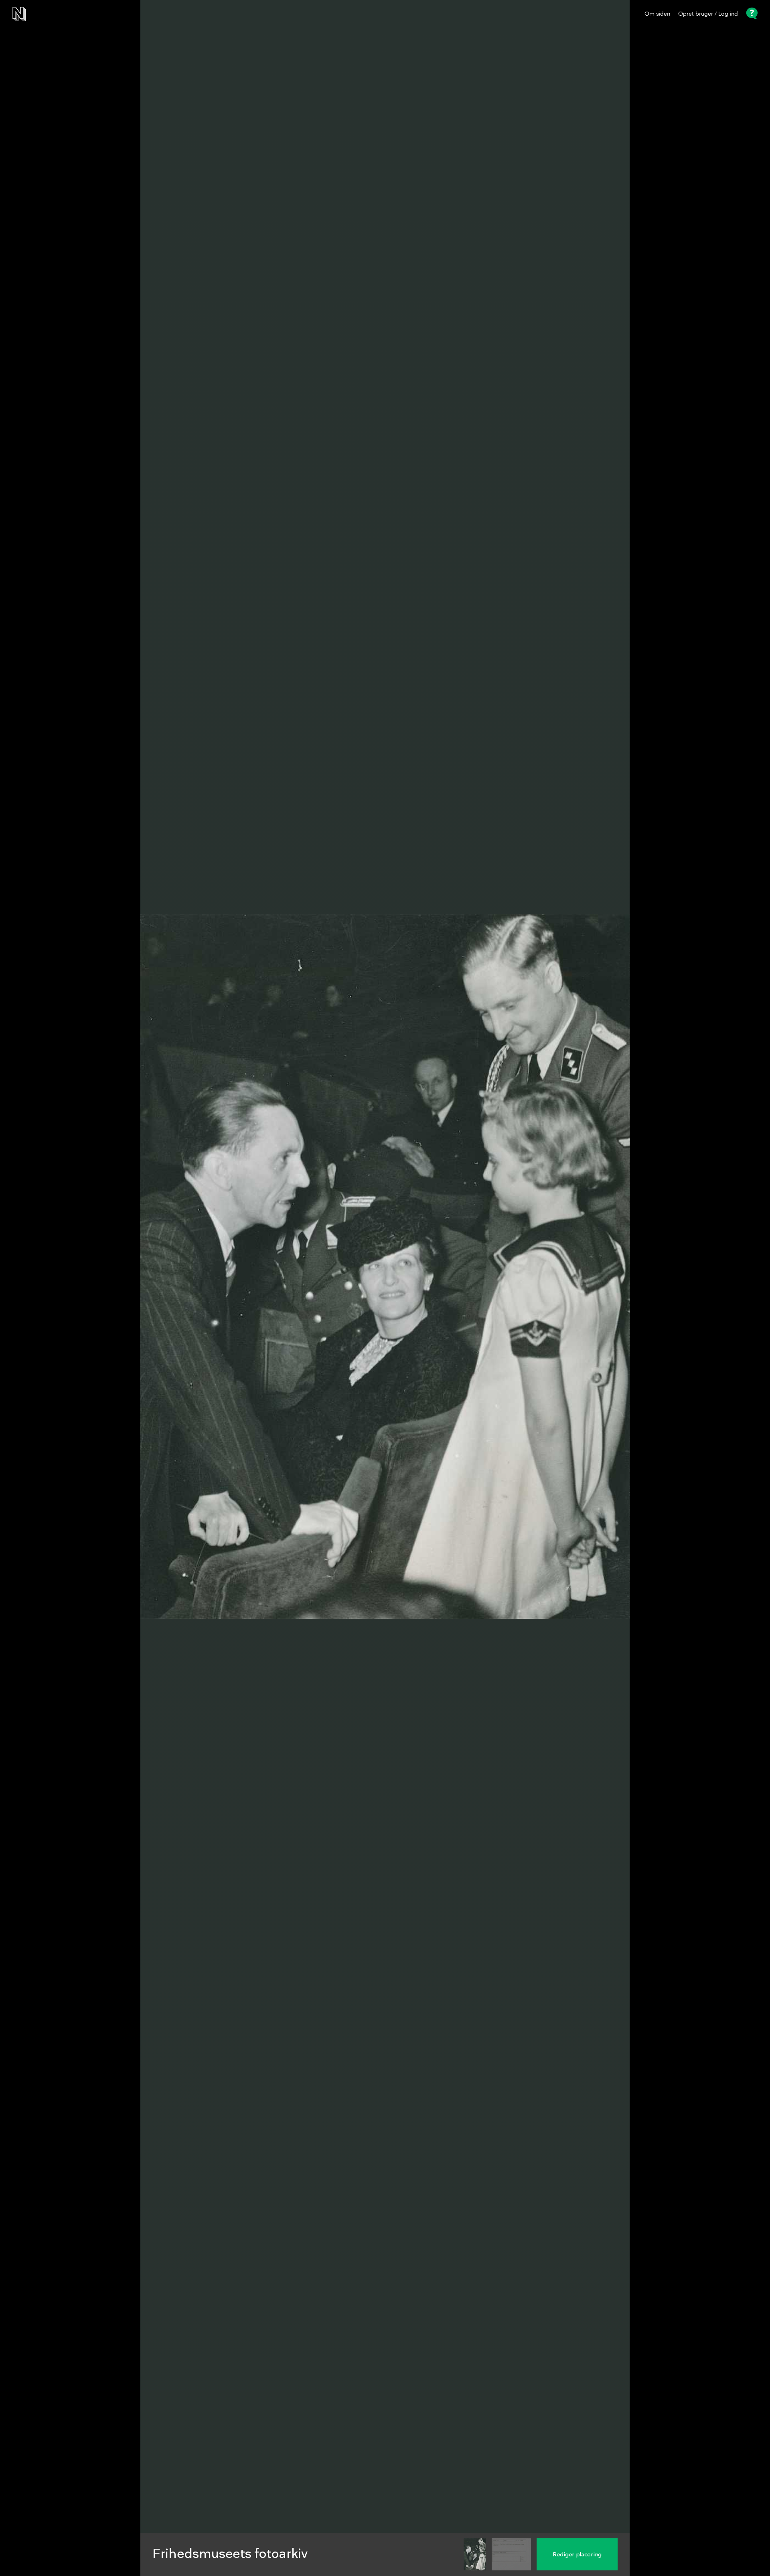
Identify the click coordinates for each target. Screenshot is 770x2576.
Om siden (657, 14)
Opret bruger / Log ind (708, 14)
